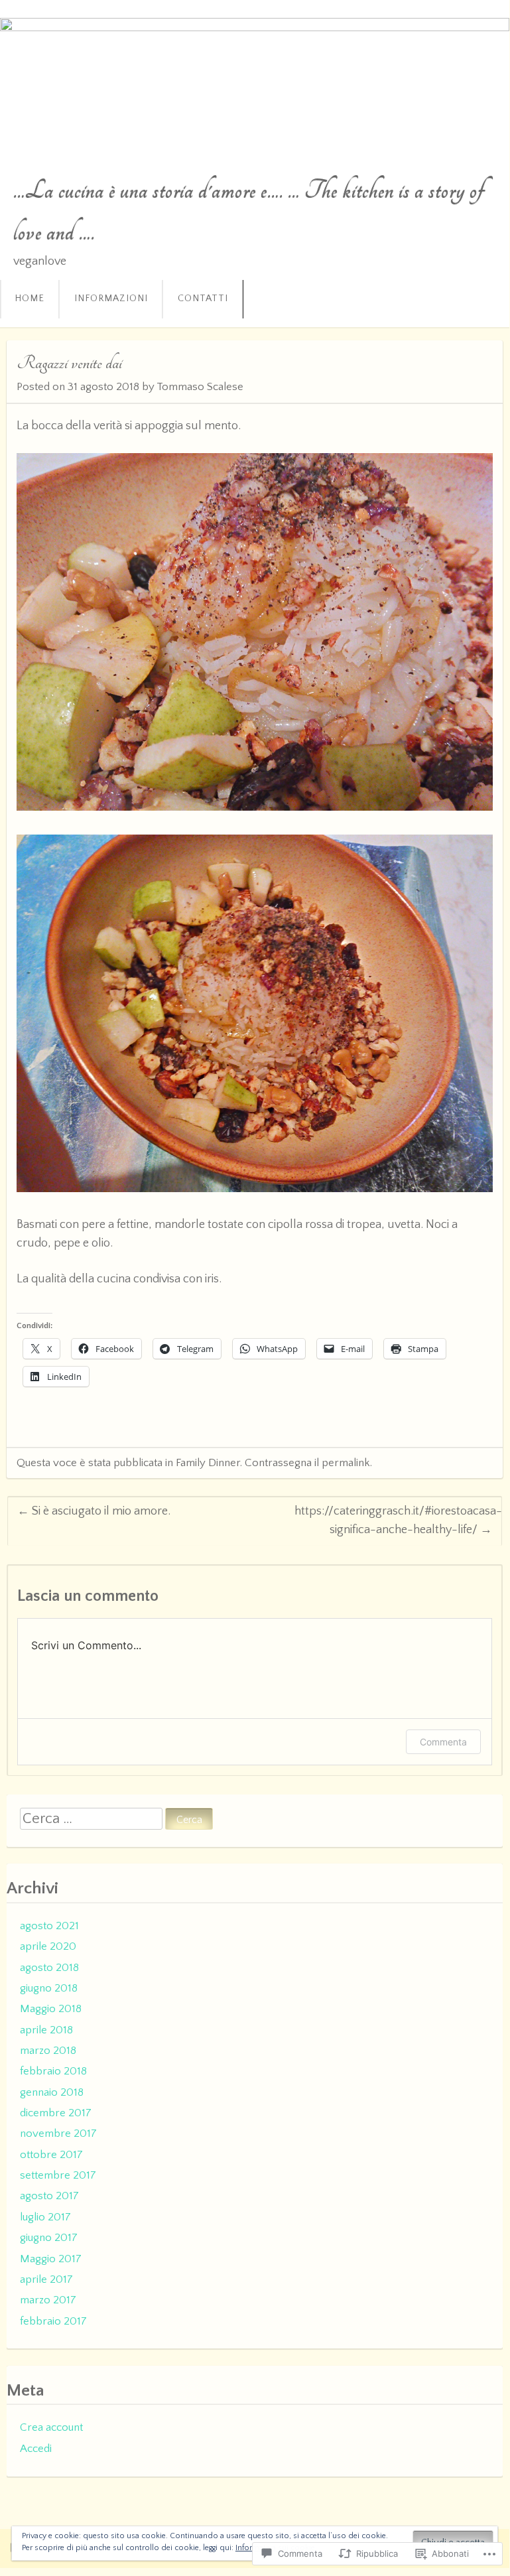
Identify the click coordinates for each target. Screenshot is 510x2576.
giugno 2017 (49, 2238)
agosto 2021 (49, 1926)
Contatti (203, 299)
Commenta (443, 1742)
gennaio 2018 (52, 2092)
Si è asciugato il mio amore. (94, 1511)
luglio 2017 (45, 2217)
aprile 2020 (48, 1946)
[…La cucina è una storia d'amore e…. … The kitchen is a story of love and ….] (255, 80)
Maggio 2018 (51, 2009)
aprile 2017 (46, 2279)
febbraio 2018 (53, 2071)
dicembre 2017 (56, 2113)
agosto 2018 (49, 1968)
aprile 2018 (46, 2030)
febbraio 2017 (53, 2321)
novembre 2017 (58, 2134)
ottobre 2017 (51, 2155)
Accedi (36, 2449)
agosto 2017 (49, 2196)
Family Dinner (208, 1463)
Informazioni (111, 299)
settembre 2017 (58, 2175)
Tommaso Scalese (200, 387)
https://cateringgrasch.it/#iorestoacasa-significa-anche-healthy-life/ (398, 1520)
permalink (346, 1463)
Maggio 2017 (51, 2259)
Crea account (51, 2427)
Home (30, 299)
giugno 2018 (49, 1988)
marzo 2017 (48, 2300)
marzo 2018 (48, 2051)
